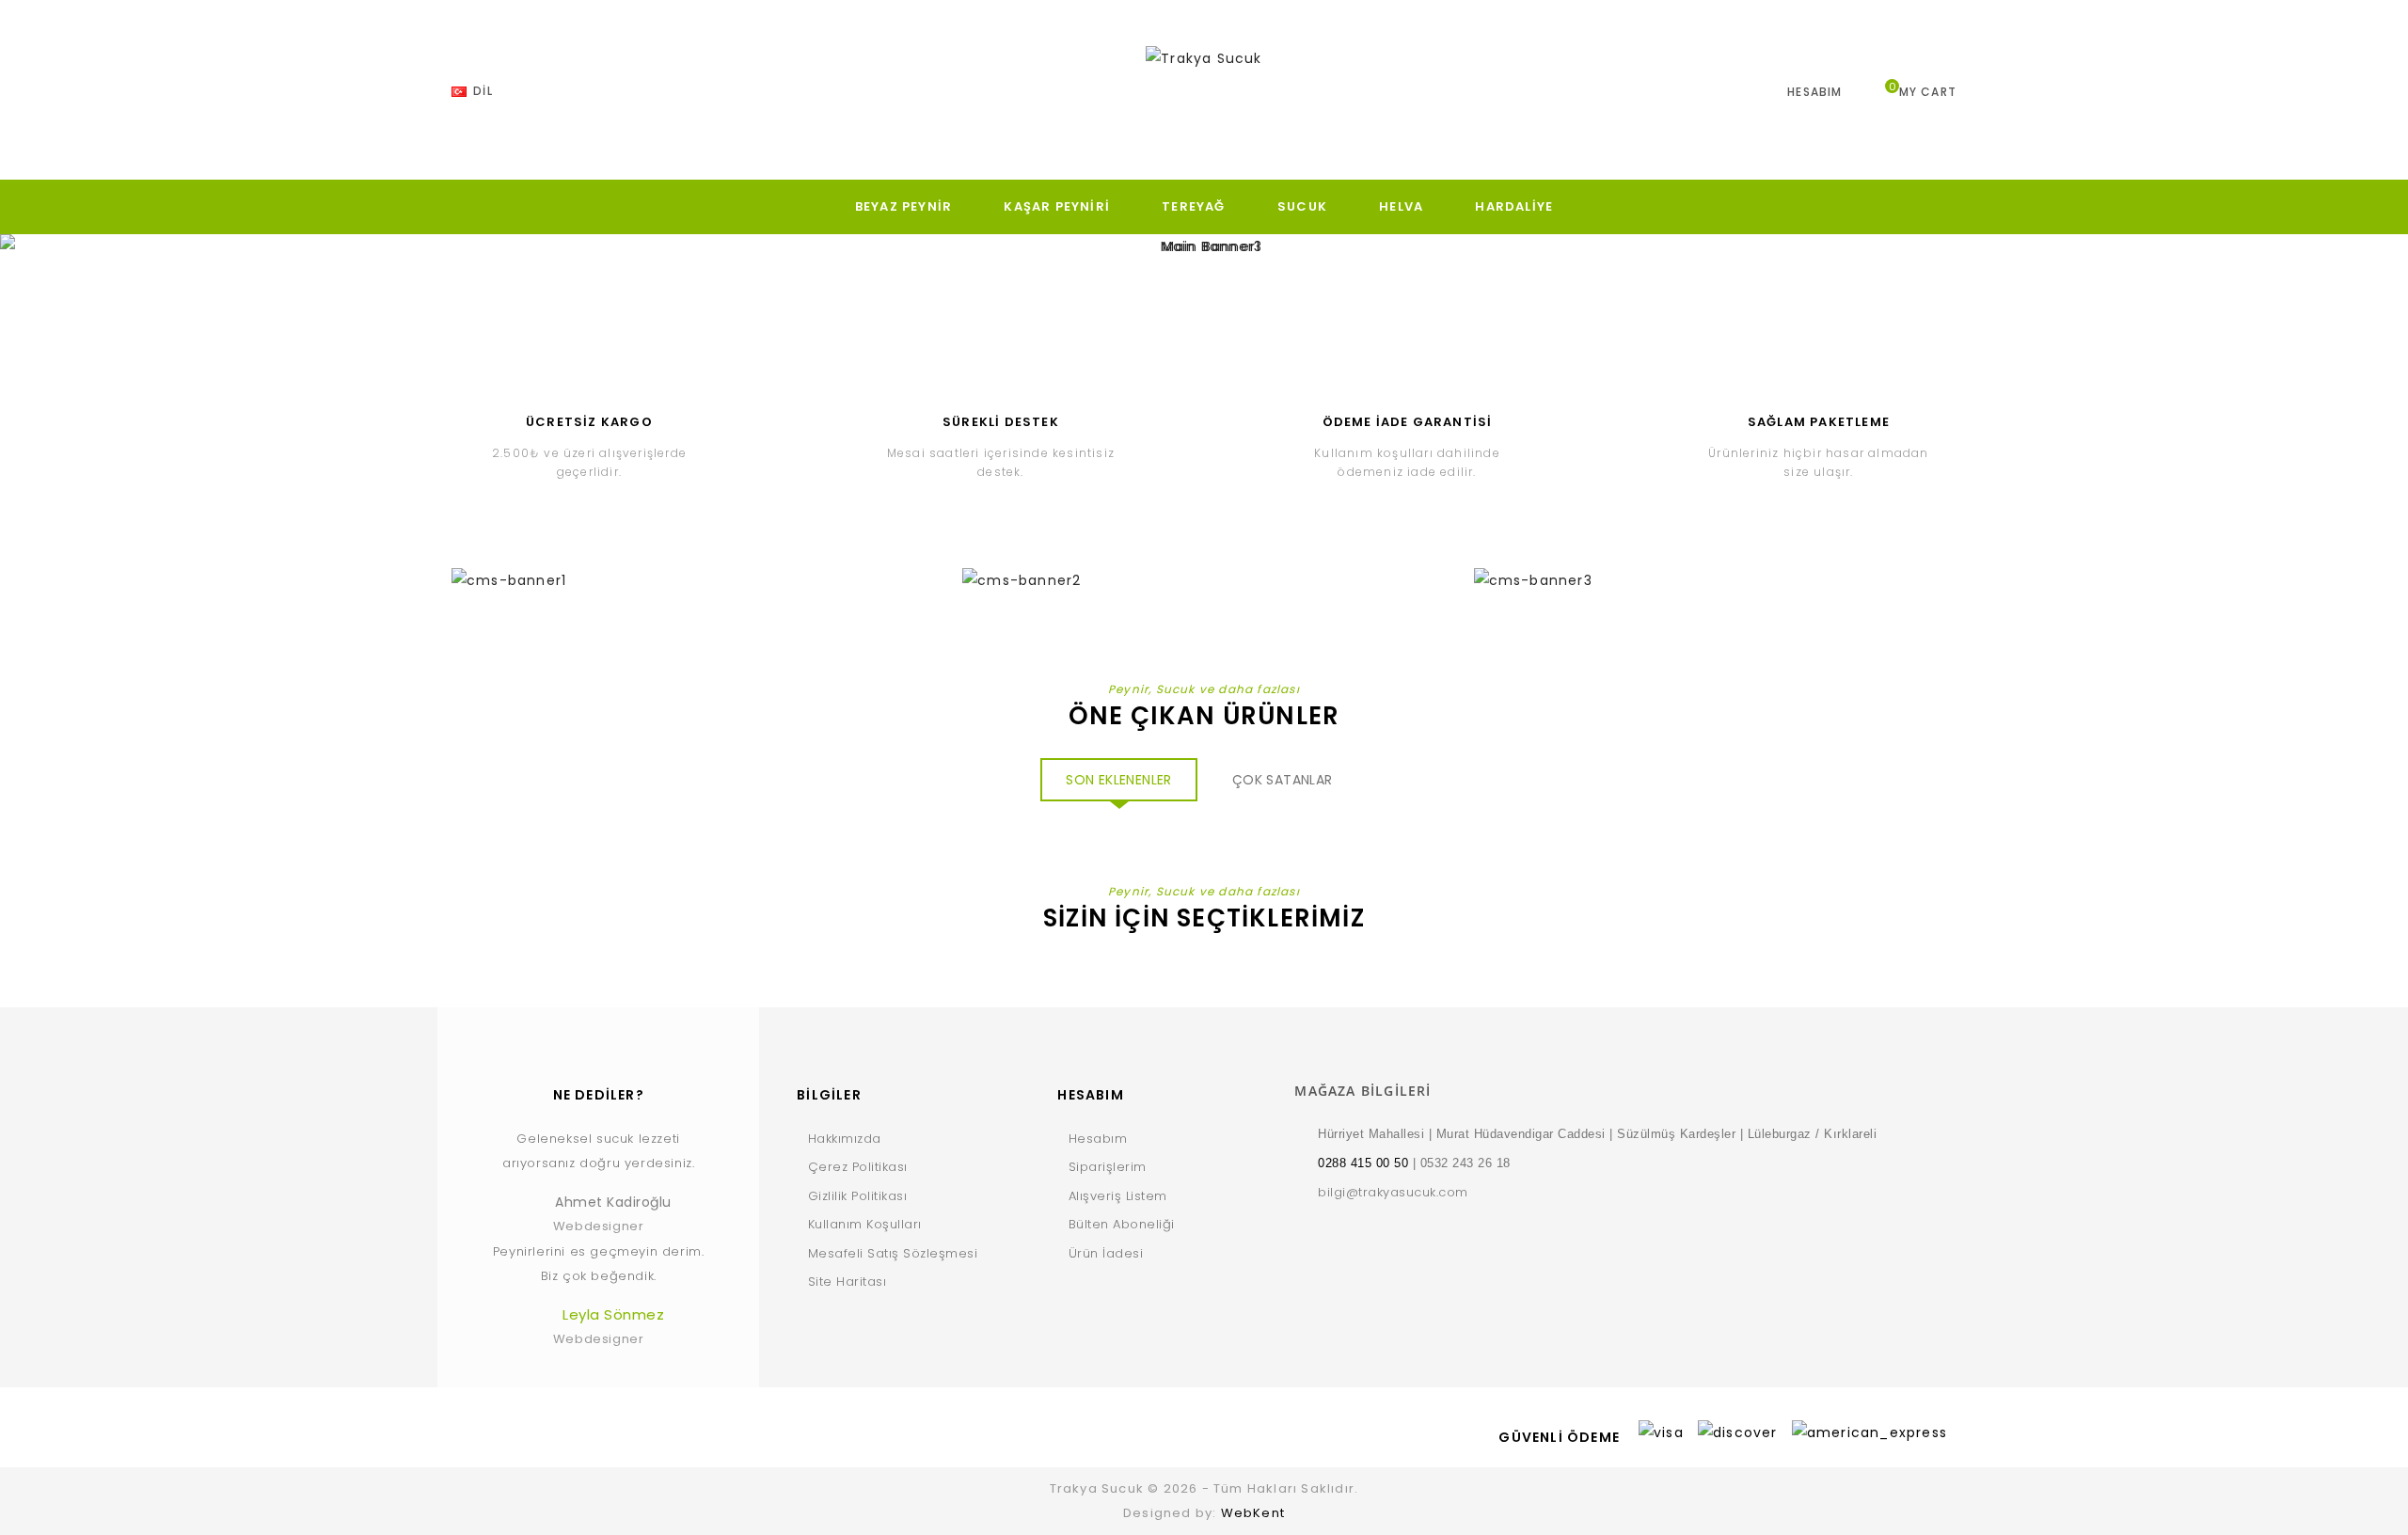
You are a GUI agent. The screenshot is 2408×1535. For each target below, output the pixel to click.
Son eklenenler (1119, 780)
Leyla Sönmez (613, 1314)
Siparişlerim (1108, 1167)
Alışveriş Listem (1118, 1196)
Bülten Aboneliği (1122, 1224)
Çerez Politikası (858, 1167)
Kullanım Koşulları (865, 1224)
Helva (1401, 206)
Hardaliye (1514, 206)
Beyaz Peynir (903, 206)
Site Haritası (847, 1282)
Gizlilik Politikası (857, 1196)
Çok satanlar (1283, 780)
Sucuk (1302, 206)
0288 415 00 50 (1363, 1163)
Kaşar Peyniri (1057, 206)
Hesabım (1098, 1139)
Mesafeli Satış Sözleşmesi (893, 1253)
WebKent (1253, 1513)
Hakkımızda (845, 1139)
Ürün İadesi (1106, 1253)
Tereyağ (1193, 206)
